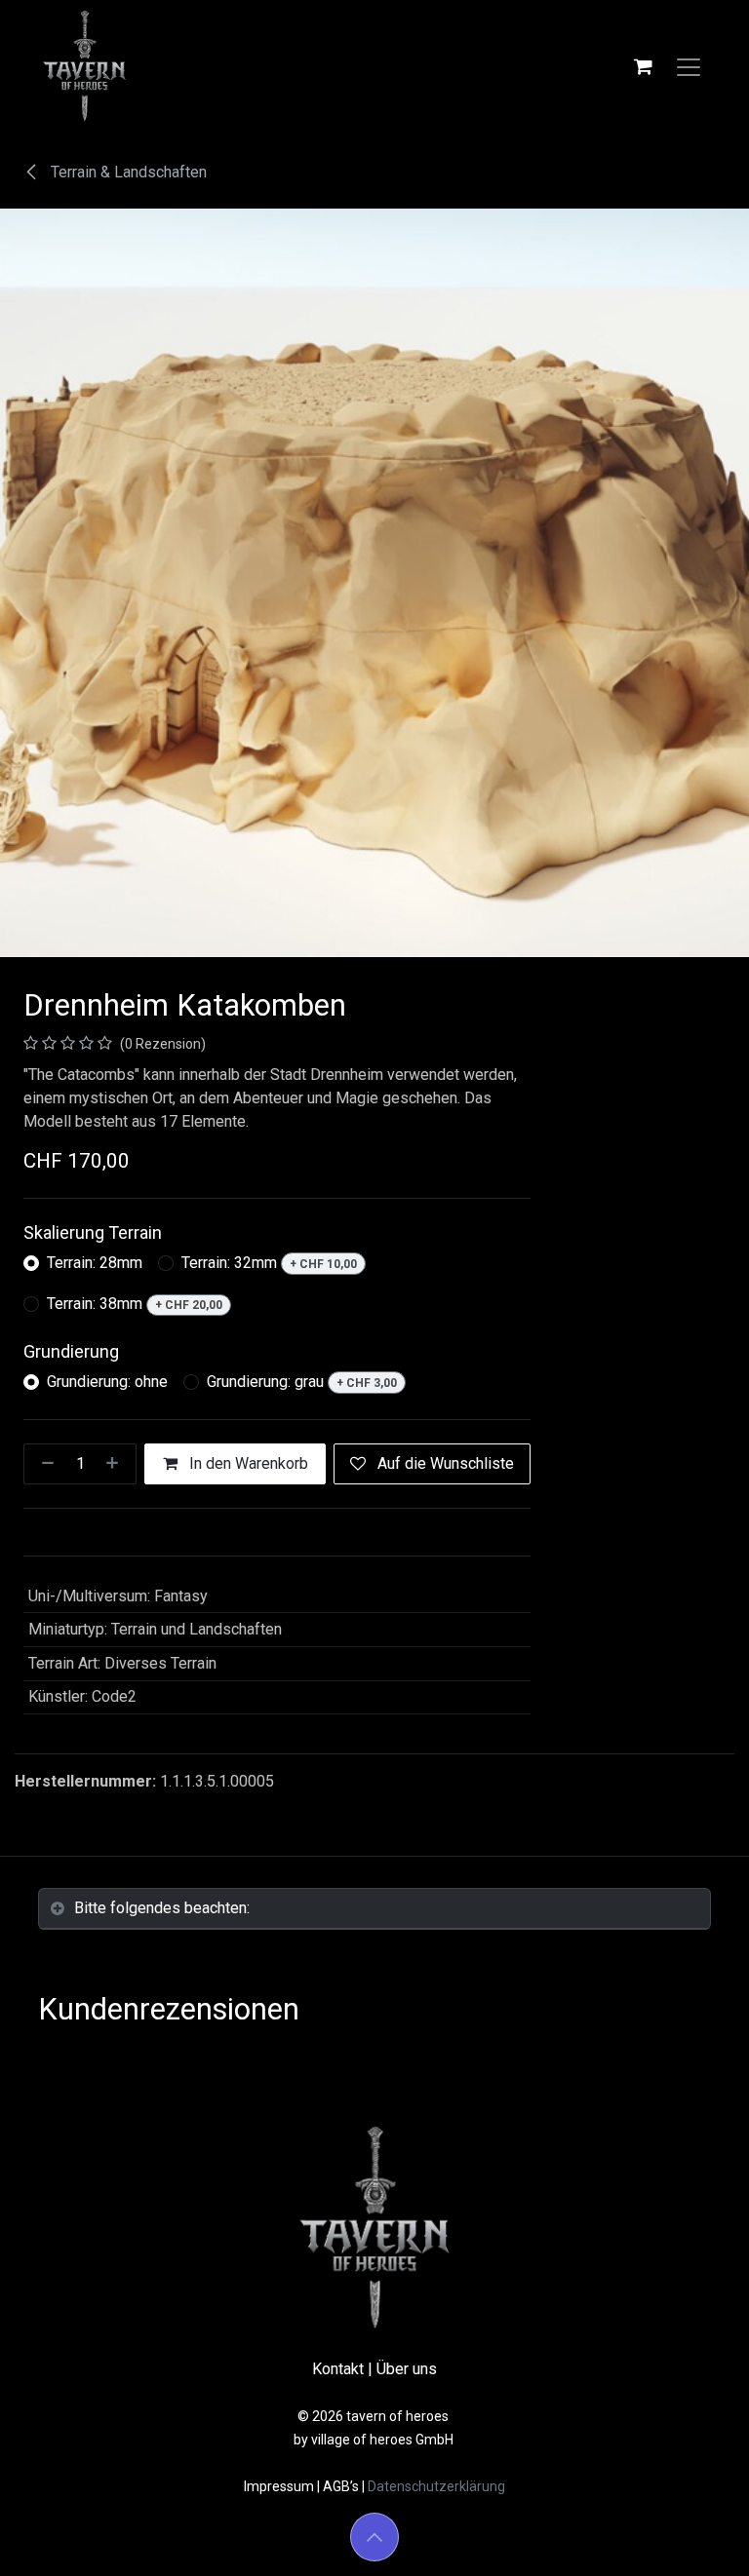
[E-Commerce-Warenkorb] (643, 66)
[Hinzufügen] (116, 1464)
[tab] (374, 1909)
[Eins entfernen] (44, 1464)
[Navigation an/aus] (689, 66)
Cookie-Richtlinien (94, 2481)
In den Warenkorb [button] (247, 1463)
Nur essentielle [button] (536, 2544)
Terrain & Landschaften (127, 172)
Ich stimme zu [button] (653, 2544)
